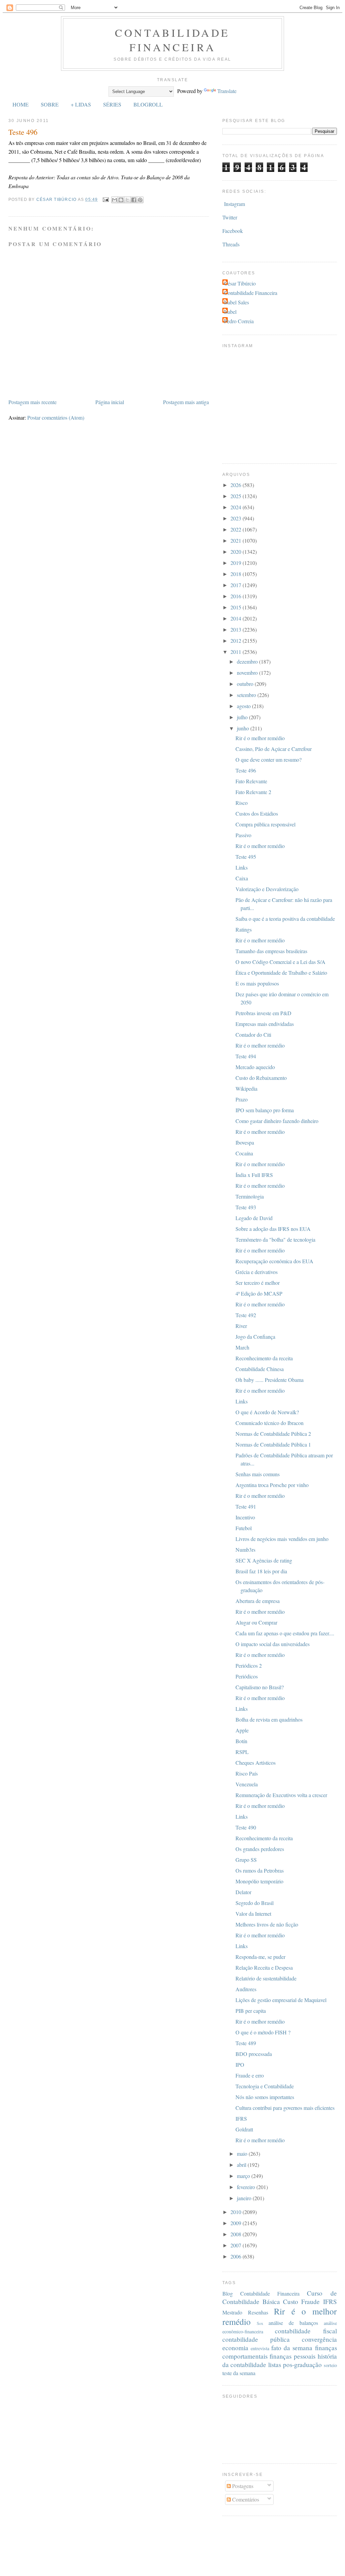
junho (244, 728)
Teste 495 (246, 857)
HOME (21, 104)
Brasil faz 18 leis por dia (261, 1571)
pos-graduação (302, 2365)
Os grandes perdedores (260, 1849)
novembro (248, 673)
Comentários (245, 2499)
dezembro (248, 661)
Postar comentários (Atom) (56, 417)
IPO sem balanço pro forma (265, 1110)
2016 (237, 596)
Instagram (234, 204)
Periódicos (247, 1676)
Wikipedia (246, 1088)
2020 (237, 552)
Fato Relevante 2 (253, 792)
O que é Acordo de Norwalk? (267, 1412)
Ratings (244, 929)
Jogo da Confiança (255, 1337)
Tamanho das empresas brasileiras (271, 951)
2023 (237, 518)
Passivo (243, 835)
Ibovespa (245, 1142)
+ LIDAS (81, 104)
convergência (319, 2339)
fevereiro (247, 2187)
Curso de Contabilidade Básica (280, 2297)
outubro (246, 684)
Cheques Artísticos (256, 1763)
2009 (237, 2223)
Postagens (242, 2486)
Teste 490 (246, 1827)
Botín (241, 1741)
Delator (243, 1892)
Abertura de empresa (258, 1601)
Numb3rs (245, 1550)
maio (243, 2154)
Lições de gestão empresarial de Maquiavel (281, 2000)
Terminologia (250, 1196)
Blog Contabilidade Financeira (261, 2293)
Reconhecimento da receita (264, 1358)
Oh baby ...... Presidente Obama (270, 1380)
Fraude (310, 2301)
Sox (260, 2323)
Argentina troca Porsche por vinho (272, 1485)
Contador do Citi (253, 1035)
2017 (237, 585)
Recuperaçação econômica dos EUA (274, 1261)
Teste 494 (246, 1056)
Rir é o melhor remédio (260, 738)
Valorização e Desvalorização (267, 889)
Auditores (246, 1989)
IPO (240, 2065)
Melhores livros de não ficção (267, 1924)
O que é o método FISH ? (263, 2032)
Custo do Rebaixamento (261, 1078)
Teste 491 (246, 1506)
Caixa (242, 878)
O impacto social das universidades (273, 1644)
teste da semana (239, 2373)
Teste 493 (246, 1207)
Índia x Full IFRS (254, 1175)
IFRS (241, 2118)
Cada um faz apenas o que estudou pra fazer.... (285, 1633)
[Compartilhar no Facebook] (134, 200)
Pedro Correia (239, 321)
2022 (237, 529)
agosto (244, 706)
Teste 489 (246, 2043)
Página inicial (110, 402)
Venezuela (247, 1784)
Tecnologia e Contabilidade (265, 2086)
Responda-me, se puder (260, 1957)
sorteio (330, 2365)
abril (242, 2165)
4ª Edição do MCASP (259, 1293)
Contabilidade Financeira (172, 40)
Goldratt (244, 2129)
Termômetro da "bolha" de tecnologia (275, 1239)
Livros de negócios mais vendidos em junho (282, 1539)
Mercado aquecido (255, 1067)
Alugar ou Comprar (256, 1622)
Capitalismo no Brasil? (260, 1687)
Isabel (230, 312)
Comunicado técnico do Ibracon (270, 1423)
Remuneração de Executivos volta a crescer (281, 1795)
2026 (237, 485)
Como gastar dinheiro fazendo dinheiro (277, 1121)
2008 (237, 2234)
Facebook (233, 231)
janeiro (245, 2198)
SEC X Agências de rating (264, 1560)
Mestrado (232, 2312)
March (242, 1347)
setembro (247, 695)
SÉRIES (112, 104)
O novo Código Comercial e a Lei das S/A (280, 962)
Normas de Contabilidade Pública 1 (273, 1444)
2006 (237, 2256)
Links (242, 867)
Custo (291, 2301)
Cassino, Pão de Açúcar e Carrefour (274, 749)
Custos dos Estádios (257, 813)
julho (243, 717)
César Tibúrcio (240, 283)
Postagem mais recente (33, 402)
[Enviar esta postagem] (105, 200)
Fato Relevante (251, 781)
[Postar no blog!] (121, 200)
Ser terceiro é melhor (258, 1283)
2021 (237, 540)
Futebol (244, 1528)
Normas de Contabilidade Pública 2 (273, 1434)
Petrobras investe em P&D (263, 1013)
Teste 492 (246, 1315)
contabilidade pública (256, 2339)
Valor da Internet (253, 1914)
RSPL (242, 1752)
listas (275, 2365)
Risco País (247, 1773)
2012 (237, 641)
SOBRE (50, 104)
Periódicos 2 (249, 1665)
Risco (242, 803)
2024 (237, 507)
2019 (237, 563)
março (244, 2176)
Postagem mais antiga (186, 402)
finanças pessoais (292, 2356)
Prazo (242, 1099)
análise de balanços (293, 2323)
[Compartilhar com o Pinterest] (140, 200)
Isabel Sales (237, 302)
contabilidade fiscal (306, 2331)
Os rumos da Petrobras (260, 1870)
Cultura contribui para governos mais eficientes (285, 2108)
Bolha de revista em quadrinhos (269, 1719)
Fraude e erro (250, 2075)
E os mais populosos (257, 983)
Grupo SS (246, 1860)
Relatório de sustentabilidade (266, 1978)
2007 (237, 2245)
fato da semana (292, 2348)
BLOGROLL (148, 104)
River (241, 1326)
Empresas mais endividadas (265, 1024)
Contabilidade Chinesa (260, 1369)
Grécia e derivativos (257, 1272)
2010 (237, 2212)
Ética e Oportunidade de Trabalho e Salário (281, 973)
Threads (231, 244)
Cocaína (244, 1153)
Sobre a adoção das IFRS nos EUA (273, 1229)
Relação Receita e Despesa (264, 1967)
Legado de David (254, 1218)
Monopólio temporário (259, 1881)
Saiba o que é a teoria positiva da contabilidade (285, 919)
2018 (237, 574)
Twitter (230, 217)
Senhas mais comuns (258, 1474)
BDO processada (254, 2054)
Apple (242, 1730)
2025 (237, 496)
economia (235, 2348)
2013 (237, 629)
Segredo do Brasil (255, 1903)
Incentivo (245, 1517)
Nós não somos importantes (265, 2097)
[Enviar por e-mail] (115, 200)
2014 (237, 618)
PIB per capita (251, 2011)
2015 (237, 607)
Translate (227, 91)
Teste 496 (246, 770)
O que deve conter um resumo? (269, 760)
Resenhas (258, 2312)
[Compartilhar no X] (127, 200)
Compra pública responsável (265, 824)
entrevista (260, 2348)
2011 (237, 652)
